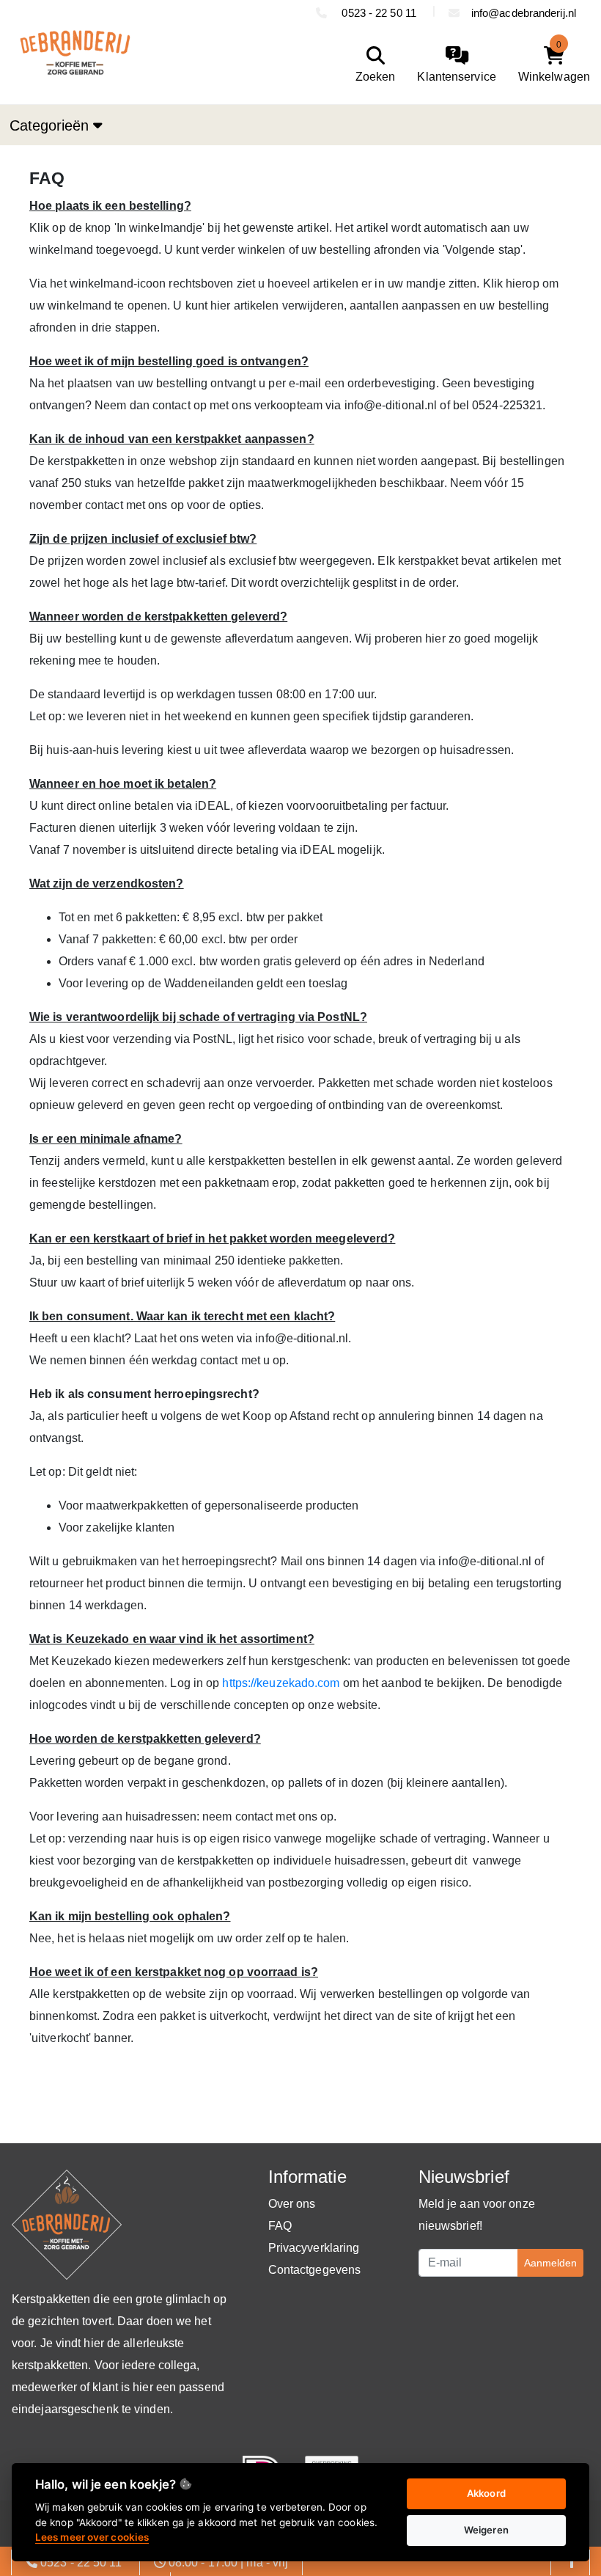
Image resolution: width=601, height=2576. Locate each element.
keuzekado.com (298, 1683)
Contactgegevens (315, 2270)
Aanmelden (550, 2263)
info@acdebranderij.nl (524, 13)
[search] (372, 65)
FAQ (280, 2226)
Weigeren (486, 2530)
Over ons (292, 2204)
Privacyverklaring (314, 2248)
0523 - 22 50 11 (379, 13)
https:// (239, 1683)
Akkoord (486, 2493)
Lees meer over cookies (92, 2537)
